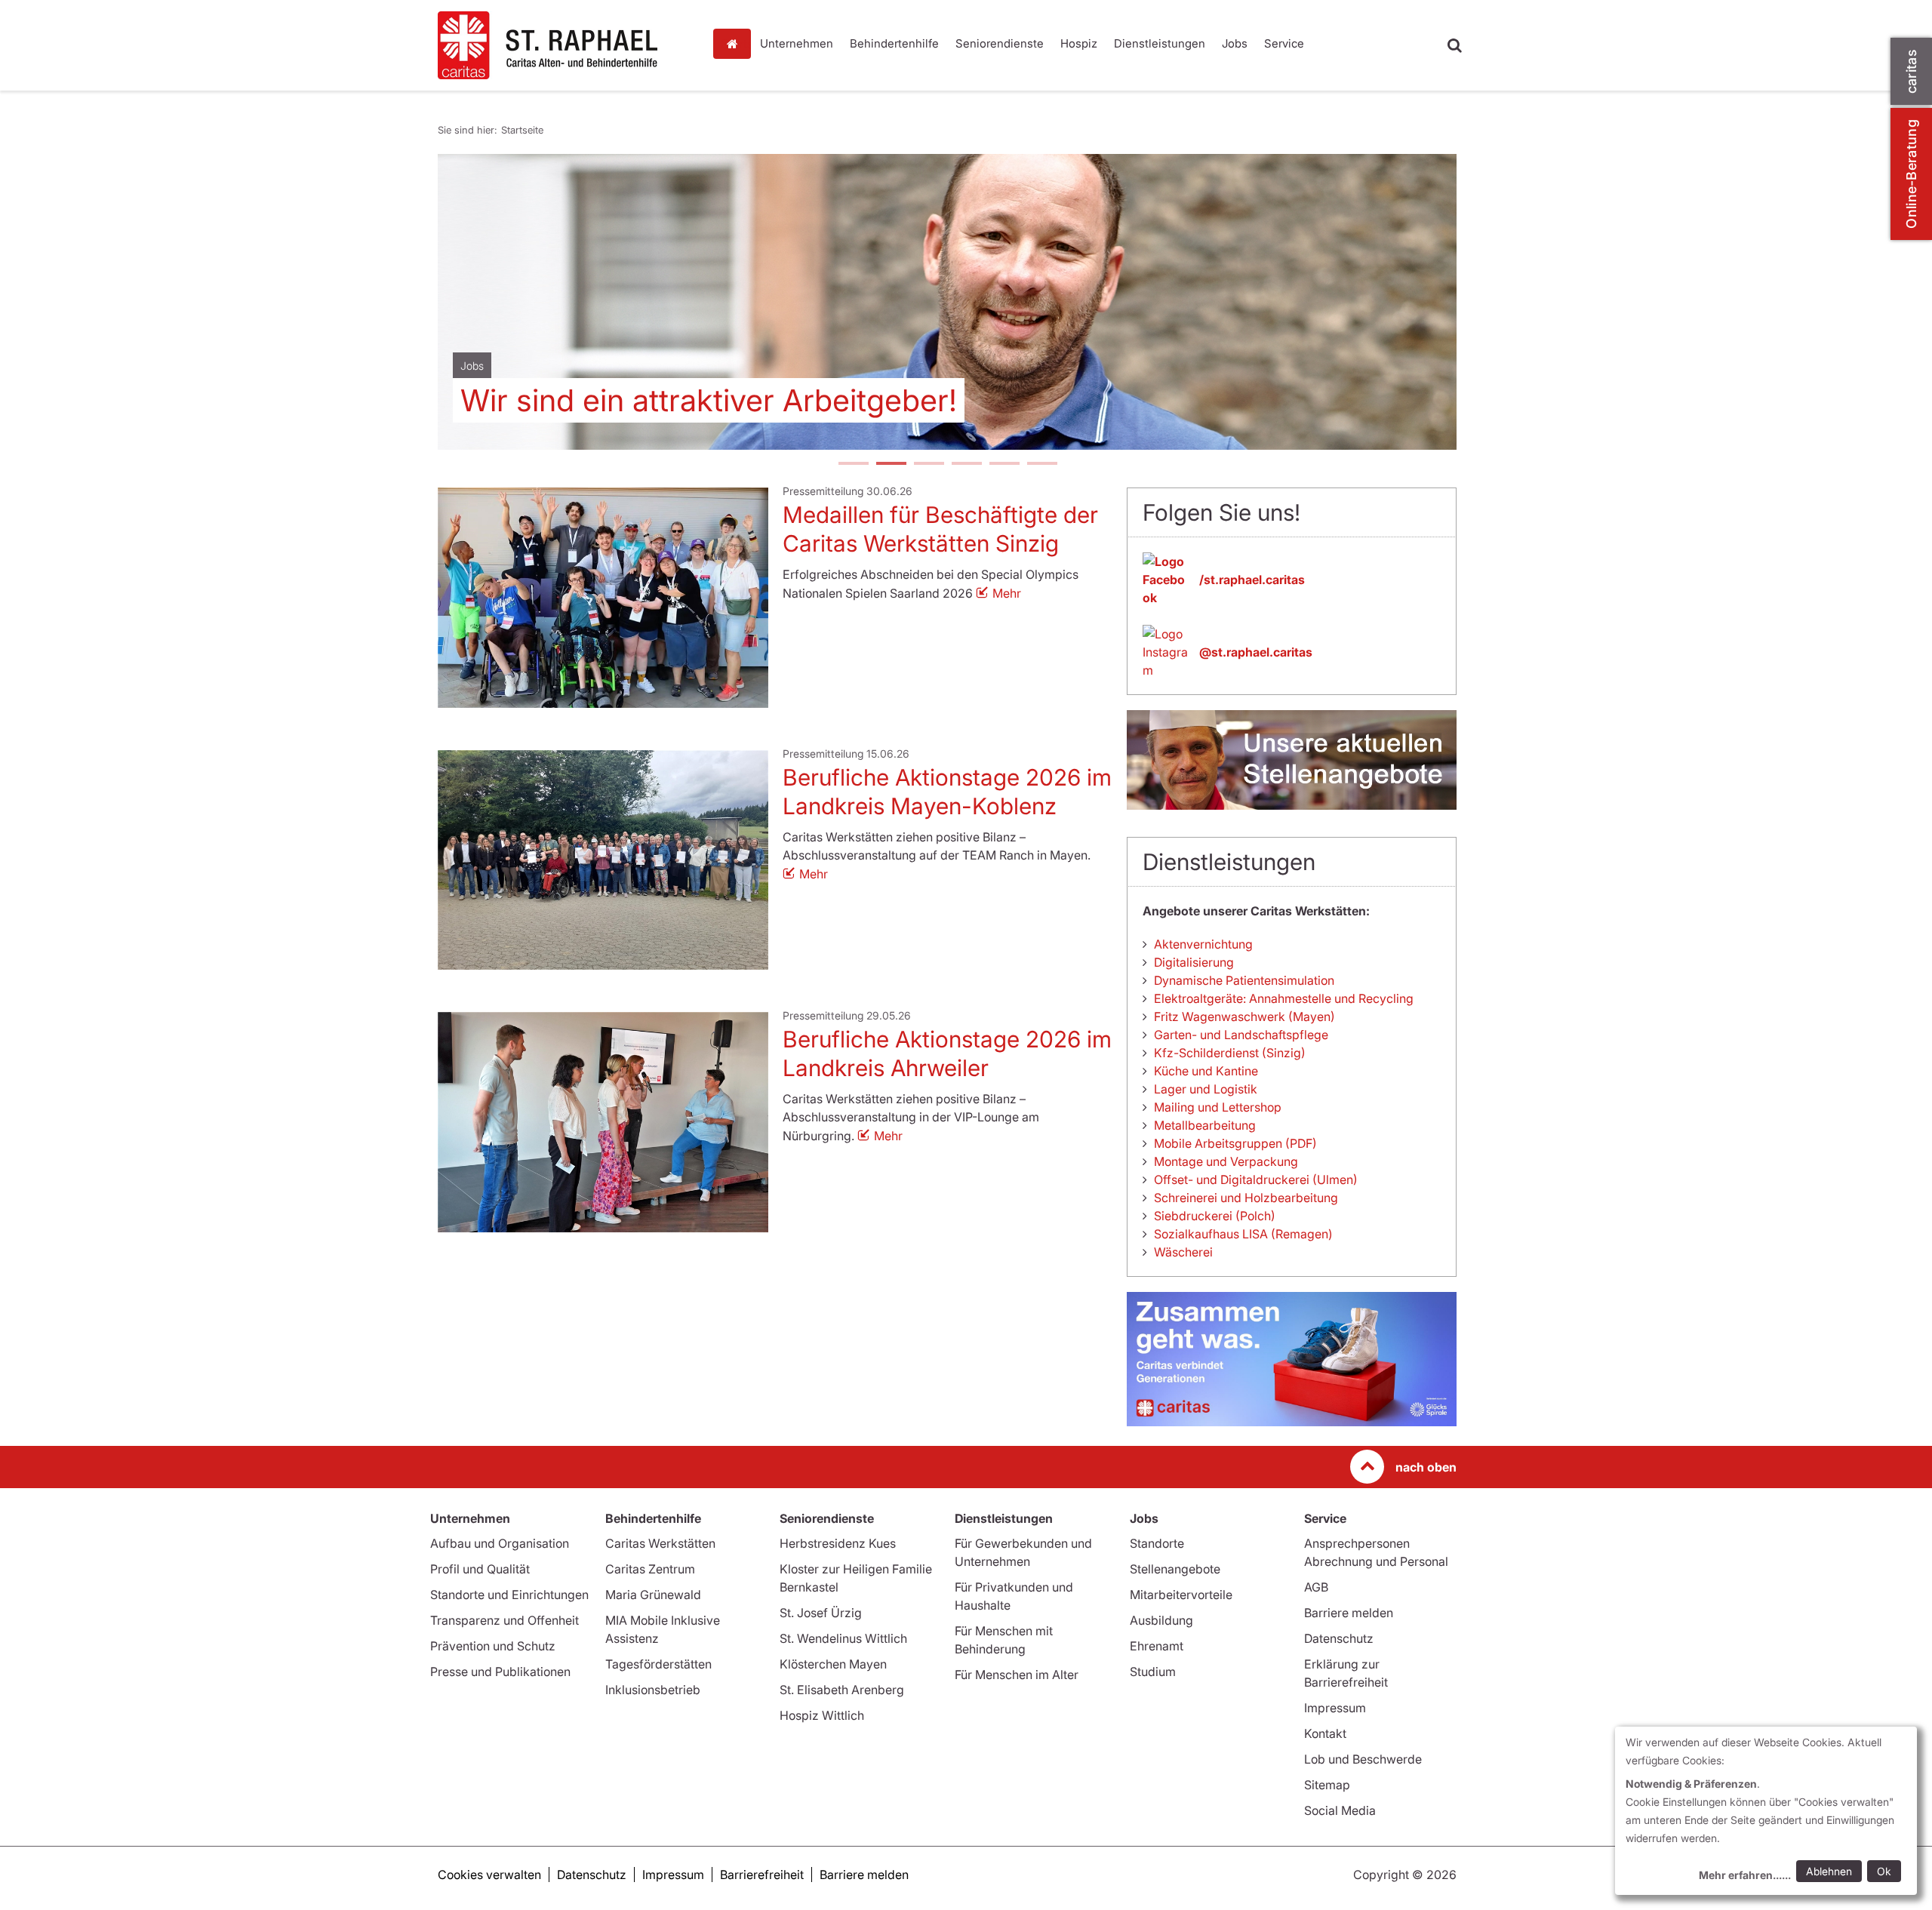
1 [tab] (853, 465)
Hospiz (1079, 43)
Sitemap (1327, 1785)
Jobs (1235, 43)
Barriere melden (1349, 1613)
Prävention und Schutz (493, 1646)
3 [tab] (928, 465)
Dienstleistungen (1160, 43)
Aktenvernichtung (1203, 944)
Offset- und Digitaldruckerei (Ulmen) (1256, 1180)
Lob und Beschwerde (1363, 1759)
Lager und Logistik (1206, 1089)
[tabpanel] (947, 302)
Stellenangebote (1175, 1569)
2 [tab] (891, 465)
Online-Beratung (1911, 174)
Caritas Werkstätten (660, 1543)
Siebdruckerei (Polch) (1215, 1216)
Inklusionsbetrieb (653, 1690)
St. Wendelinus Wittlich (843, 1638)
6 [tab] (1041, 465)
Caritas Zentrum (650, 1569)
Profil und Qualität (480, 1569)
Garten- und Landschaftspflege (1241, 1035)
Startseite (736, 44)
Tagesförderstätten (658, 1664)
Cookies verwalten (489, 1875)
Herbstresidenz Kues (838, 1543)
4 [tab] (966, 465)
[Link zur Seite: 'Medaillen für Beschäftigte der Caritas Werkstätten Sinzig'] (603, 598)
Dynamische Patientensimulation (1244, 980)
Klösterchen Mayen (833, 1664)
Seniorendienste (1000, 43)
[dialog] (1766, 1811)
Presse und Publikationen (500, 1672)
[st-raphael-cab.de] (566, 45)
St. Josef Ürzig (821, 1613)
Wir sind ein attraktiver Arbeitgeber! (709, 400)
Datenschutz (1339, 1638)
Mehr (1007, 593)
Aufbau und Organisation (500, 1543)
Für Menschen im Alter (1017, 1675)
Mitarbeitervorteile (1181, 1595)
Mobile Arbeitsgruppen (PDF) (1235, 1143)
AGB (1316, 1587)
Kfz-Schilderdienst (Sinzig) (1230, 1053)
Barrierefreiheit (762, 1875)
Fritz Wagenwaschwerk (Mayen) (1244, 1017)
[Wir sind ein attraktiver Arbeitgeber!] (947, 302)
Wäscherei (1183, 1252)
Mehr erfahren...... (1745, 1875)
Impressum (1335, 1708)
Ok (1884, 1871)
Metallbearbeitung (1205, 1125)
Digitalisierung (1194, 962)
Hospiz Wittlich (822, 1715)
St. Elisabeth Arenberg (842, 1690)
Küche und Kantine (1206, 1071)
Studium (1153, 1672)
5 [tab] (1004, 465)
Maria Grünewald (653, 1595)
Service (1284, 43)
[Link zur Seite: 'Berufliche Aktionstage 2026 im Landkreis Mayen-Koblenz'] (603, 860)
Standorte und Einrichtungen (509, 1595)
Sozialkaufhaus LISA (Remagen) (1243, 1234)
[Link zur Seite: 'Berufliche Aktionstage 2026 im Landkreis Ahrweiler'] (603, 1122)
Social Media (1340, 1810)
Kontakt (1325, 1733)
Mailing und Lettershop (1218, 1107)
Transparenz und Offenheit (505, 1620)
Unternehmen (797, 43)
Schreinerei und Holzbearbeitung (1246, 1198)
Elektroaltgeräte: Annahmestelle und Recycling (1284, 998)
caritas (1911, 71)
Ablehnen (1829, 1871)
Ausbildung (1161, 1620)
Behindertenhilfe (894, 43)
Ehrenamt (1157, 1646)
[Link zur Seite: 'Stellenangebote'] (1292, 760)
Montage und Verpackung (1226, 1161)
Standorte (1157, 1543)
